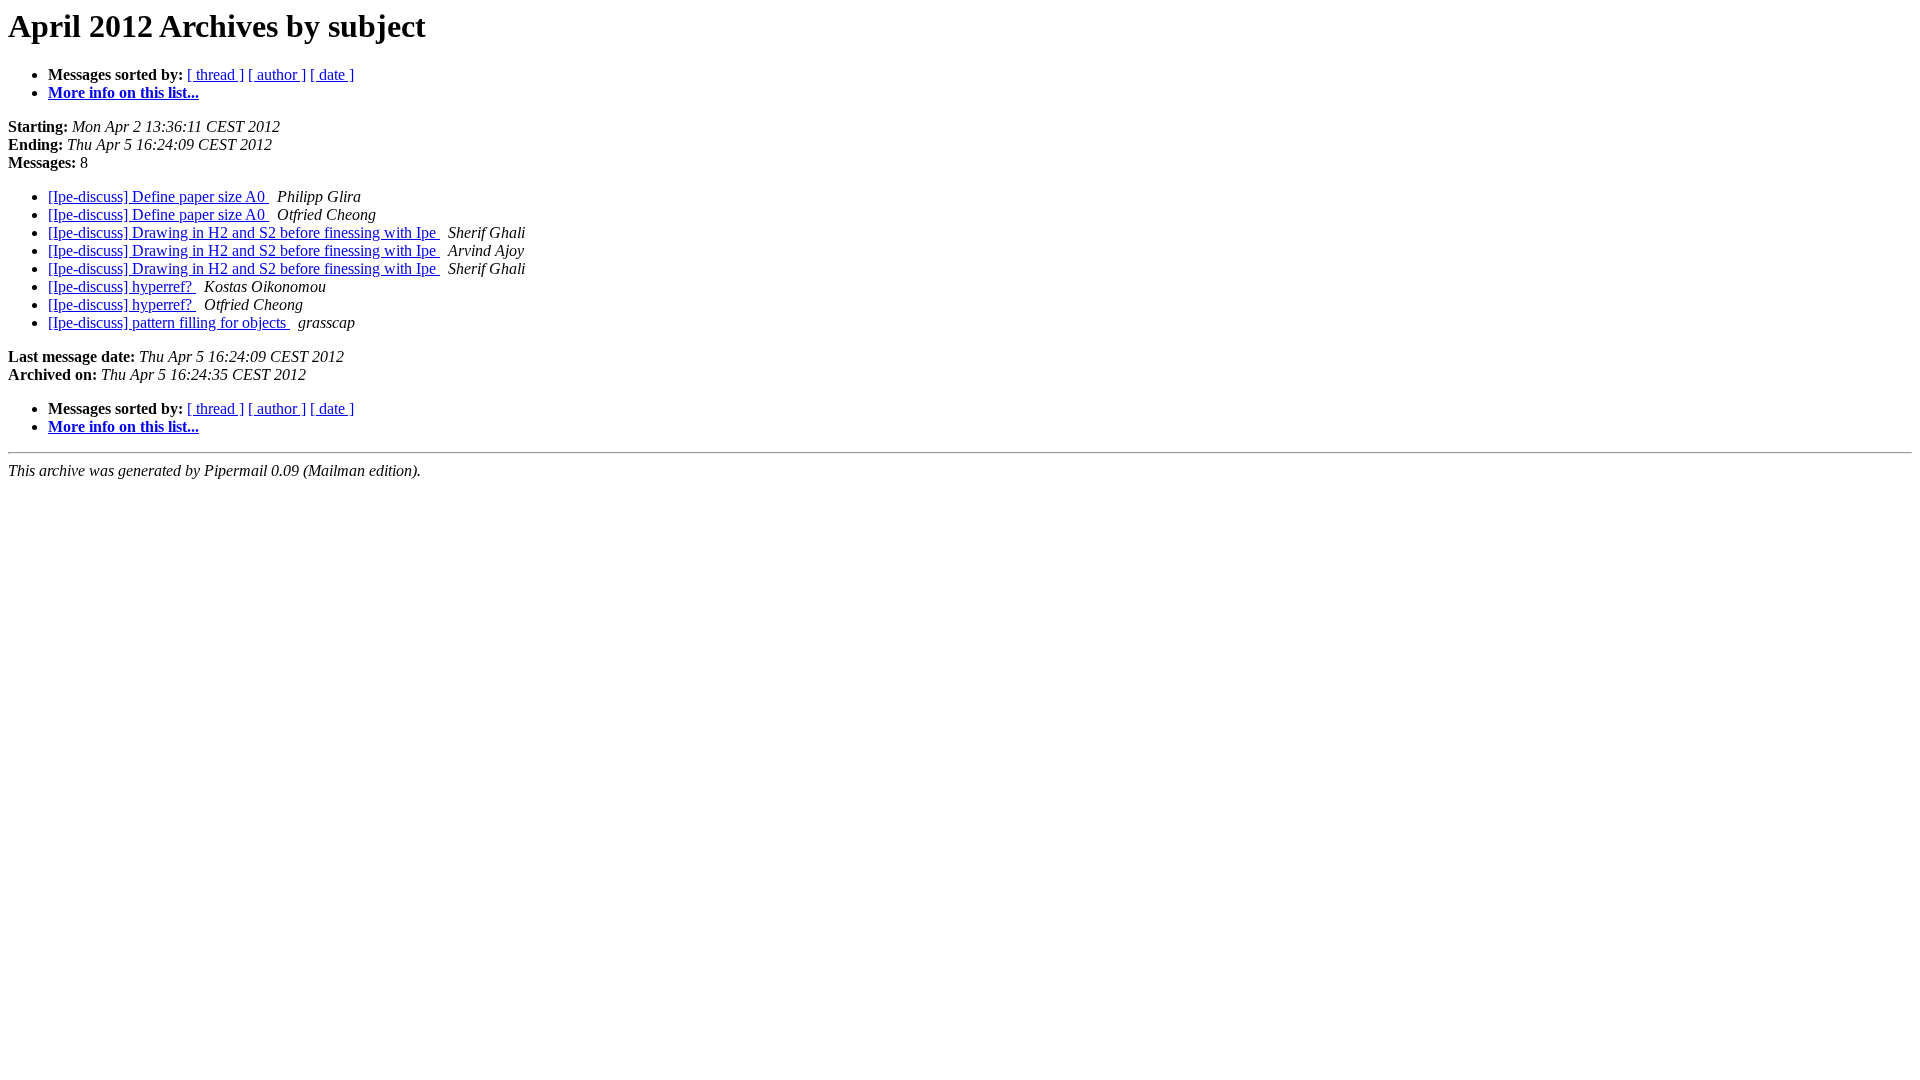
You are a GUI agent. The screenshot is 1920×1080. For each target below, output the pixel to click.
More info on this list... (123, 92)
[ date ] (332, 74)
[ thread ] (215, 74)
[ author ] (277, 74)
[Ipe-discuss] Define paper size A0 (158, 196)
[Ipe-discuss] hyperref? (122, 286)
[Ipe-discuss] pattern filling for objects (169, 322)
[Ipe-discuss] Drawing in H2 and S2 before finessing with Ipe (244, 232)
